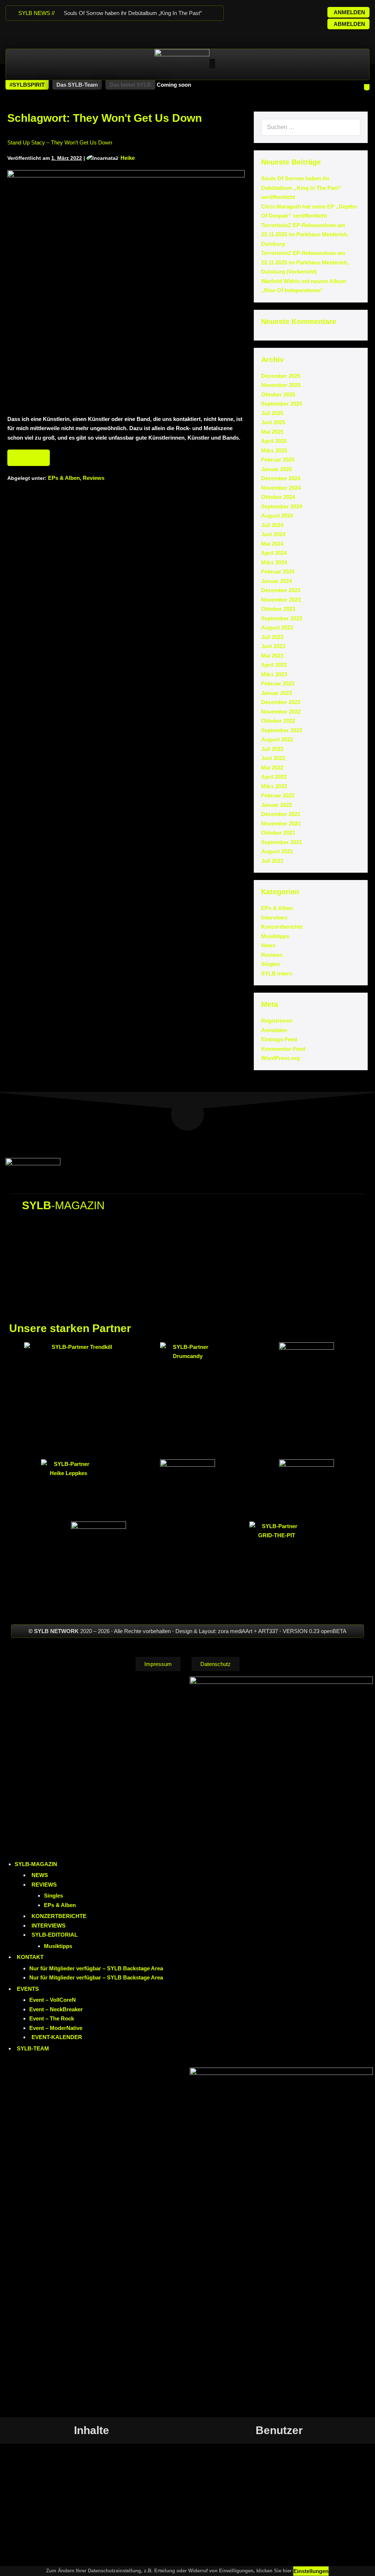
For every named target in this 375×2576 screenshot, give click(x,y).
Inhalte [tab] (92, 2430)
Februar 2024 (278, 571)
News (268, 945)
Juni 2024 (273, 534)
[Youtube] (277, 11)
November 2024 (281, 488)
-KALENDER (57, 2037)
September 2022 (282, 730)
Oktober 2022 (278, 721)
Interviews (274, 917)
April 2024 (274, 553)
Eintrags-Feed (279, 1039)
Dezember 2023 (281, 590)
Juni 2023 (273, 646)
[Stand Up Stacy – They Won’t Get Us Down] (126, 289)
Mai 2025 (272, 432)
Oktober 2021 (278, 833)
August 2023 (277, 627)
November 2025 (281, 385)
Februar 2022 (278, 795)
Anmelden (274, 1030)
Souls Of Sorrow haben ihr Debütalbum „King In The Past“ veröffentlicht (301, 188)
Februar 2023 (278, 683)
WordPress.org (281, 1058)
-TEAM (33, 2048)
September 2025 (282, 404)
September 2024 (282, 506)
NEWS (40, 1875)
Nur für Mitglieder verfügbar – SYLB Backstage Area (96, 1968)
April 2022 (274, 777)
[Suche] (351, 127)
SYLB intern (277, 973)
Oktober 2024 (278, 497)
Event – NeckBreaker (56, 2009)
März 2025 (274, 450)
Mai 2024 (272, 544)
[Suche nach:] (311, 127)
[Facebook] (248, 11)
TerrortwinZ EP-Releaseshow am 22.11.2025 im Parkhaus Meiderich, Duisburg (305, 234)
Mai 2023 (272, 656)
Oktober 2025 (278, 394)
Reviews (94, 478)
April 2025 (274, 441)
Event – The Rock (52, 2018)
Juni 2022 (273, 758)
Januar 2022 (276, 805)
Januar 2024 (276, 581)
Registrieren (277, 1021)
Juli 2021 (272, 861)
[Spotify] (292, 11)
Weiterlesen (29, 455)
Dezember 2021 (281, 814)
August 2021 (277, 851)
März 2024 (274, 562)
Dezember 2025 (281, 376)
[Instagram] (262, 11)
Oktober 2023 (278, 609)
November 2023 (281, 600)
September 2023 (282, 618)
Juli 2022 (272, 749)
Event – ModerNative (56, 2028)
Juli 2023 (272, 637)
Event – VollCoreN (53, 2000)
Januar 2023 (276, 693)
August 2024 (277, 516)
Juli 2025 (272, 413)
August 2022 (277, 739)
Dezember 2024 (281, 478)
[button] (27, 85)
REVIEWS (44, 1885)
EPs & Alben (64, 478)
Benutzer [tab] (279, 2430)
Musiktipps (275, 936)
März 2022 (274, 786)
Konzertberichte (282, 927)
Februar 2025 (278, 460)
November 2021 (281, 823)
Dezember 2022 (281, 702)
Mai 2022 (272, 768)
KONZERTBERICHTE (59, 1916)
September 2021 (282, 842)
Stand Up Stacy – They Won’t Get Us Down (60, 142)
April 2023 (274, 665)
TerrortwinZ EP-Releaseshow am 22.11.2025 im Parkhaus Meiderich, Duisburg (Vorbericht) (305, 262)
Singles (271, 964)
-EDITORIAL (55, 1935)
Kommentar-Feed (283, 1049)
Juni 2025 (273, 422)
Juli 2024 (272, 525)
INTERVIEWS (49, 1926)
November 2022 (281, 712)
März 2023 (274, 674)
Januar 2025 (276, 469)
